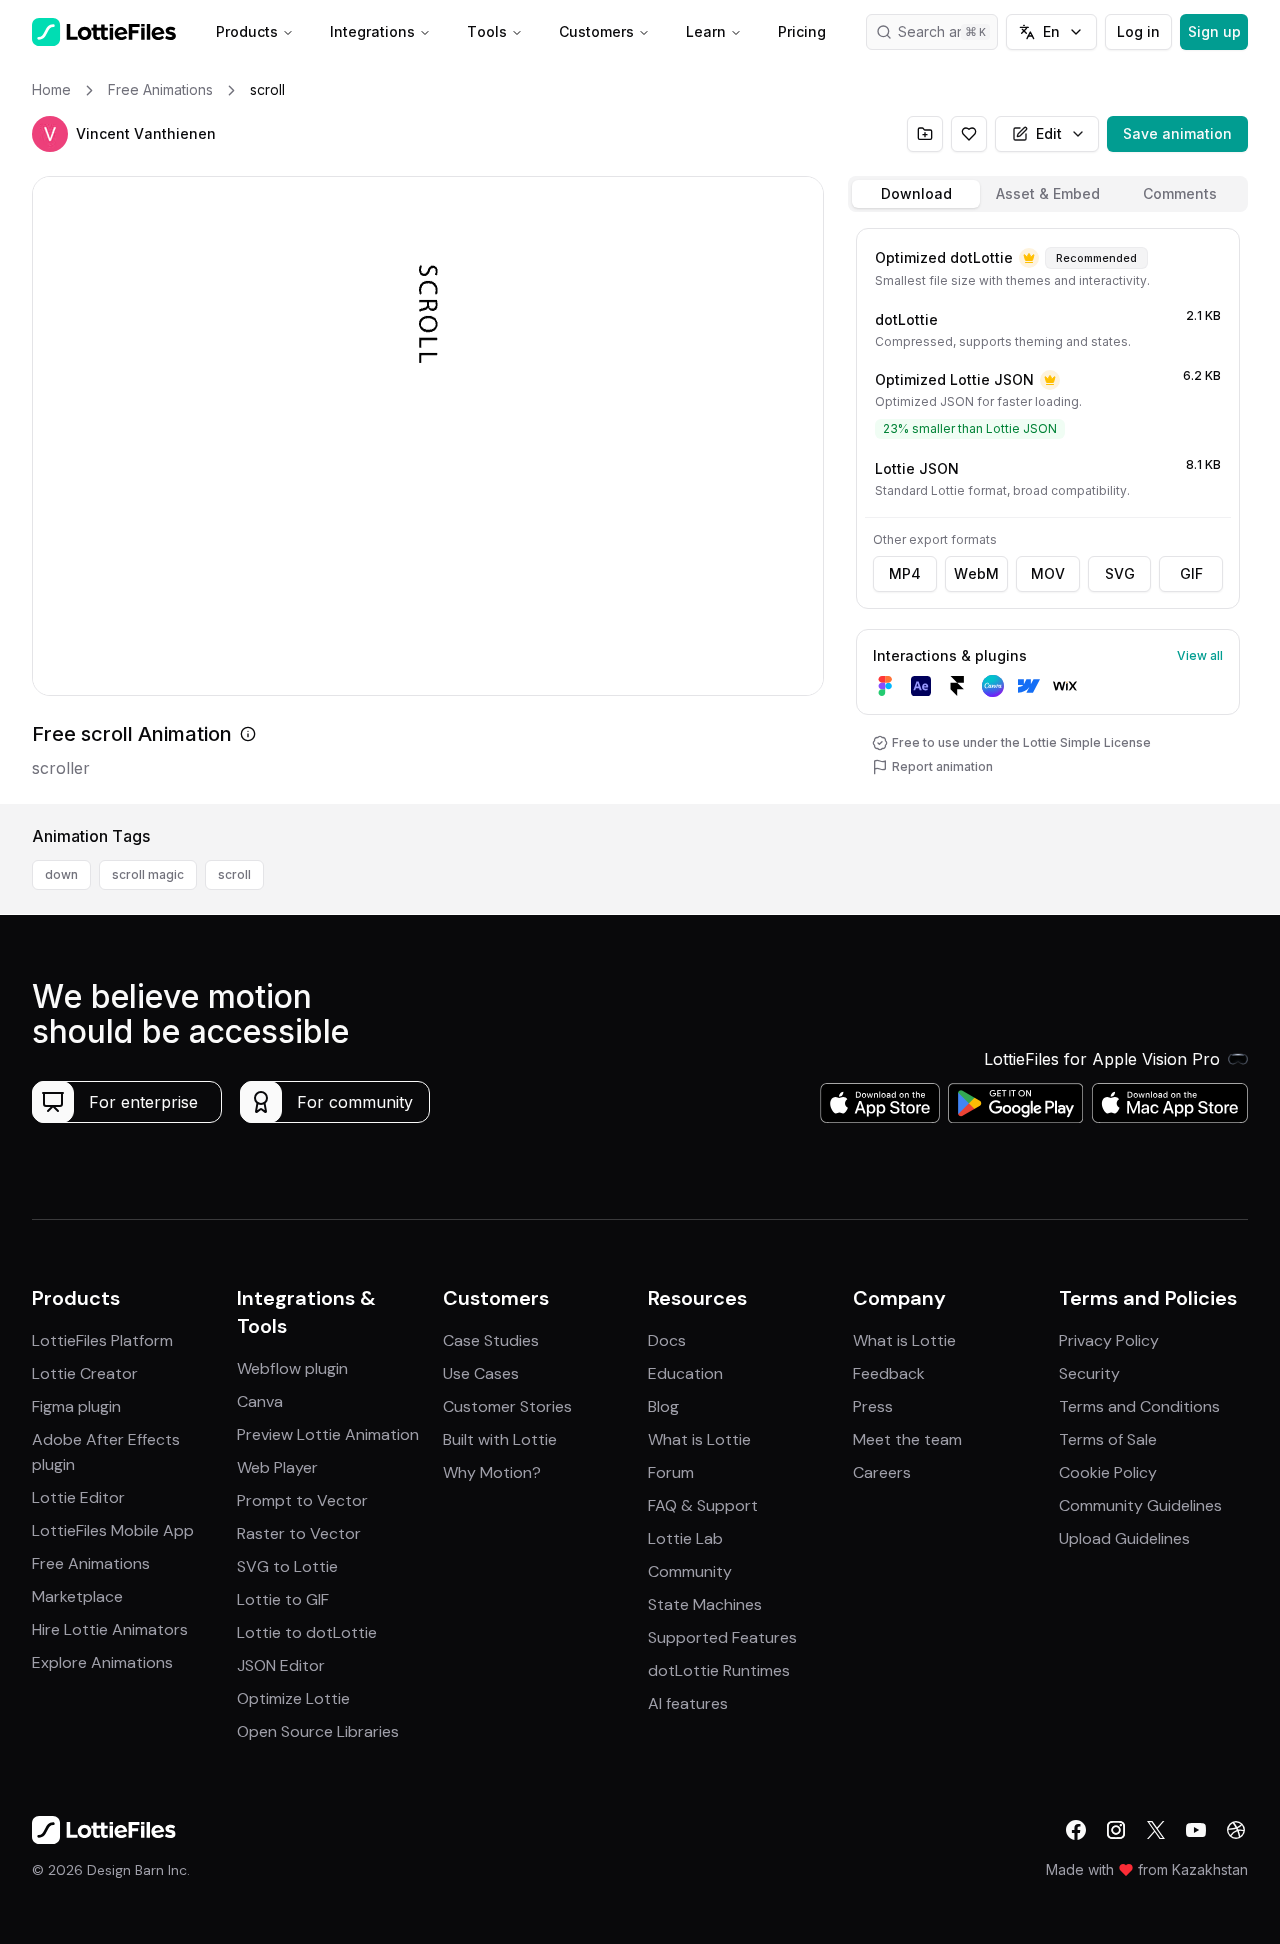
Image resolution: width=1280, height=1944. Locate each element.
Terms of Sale (1108, 1439)
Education (685, 1373)
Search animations (948, 31)
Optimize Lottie (293, 1698)
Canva (260, 1401)
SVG (1120, 573)
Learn (706, 31)
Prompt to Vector (302, 1500)
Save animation (1177, 133)
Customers (596, 31)
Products (247, 31)
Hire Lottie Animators (110, 1629)
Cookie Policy (1108, 1472)
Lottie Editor (78, 1497)
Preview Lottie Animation (328, 1434)
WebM (976, 573)
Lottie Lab (685, 1538)
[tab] (916, 194)
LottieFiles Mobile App (113, 1530)
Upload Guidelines (1124, 1538)
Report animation (942, 766)
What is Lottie (699, 1439)
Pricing (802, 31)
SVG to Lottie (287, 1566)
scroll (234, 874)
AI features (688, 1703)
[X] (1156, 1830)
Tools (487, 31)
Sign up (1214, 31)
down (61, 874)
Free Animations (91, 1563)
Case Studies (491, 1340)
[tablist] (1048, 194)
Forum (671, 1472)
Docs (667, 1340)
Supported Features (722, 1637)
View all (1200, 655)
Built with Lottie (500, 1439)
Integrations (372, 31)
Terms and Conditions (1139, 1406)
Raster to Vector (299, 1533)
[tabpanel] (1048, 512)
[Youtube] (1196, 1830)
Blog (663, 1406)
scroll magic (148, 874)
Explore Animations (102, 1662)
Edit (1049, 133)
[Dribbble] (1236, 1830)
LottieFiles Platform (102, 1340)
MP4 (905, 573)
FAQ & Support (703, 1505)
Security (1089, 1373)
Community (690, 1571)
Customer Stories (507, 1406)
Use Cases (481, 1373)
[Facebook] (1076, 1830)
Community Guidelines (1140, 1505)
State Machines (705, 1604)
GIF (1191, 573)
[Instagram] (1116, 1830)
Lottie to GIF (283, 1599)
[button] (50, 134)
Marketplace (77, 1596)
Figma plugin (76, 1406)
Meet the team (907, 1439)
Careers (882, 1472)
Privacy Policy (1109, 1340)
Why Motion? (492, 1472)
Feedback (889, 1373)
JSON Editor (281, 1665)
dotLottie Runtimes (719, 1670)
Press (873, 1406)
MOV (1048, 573)
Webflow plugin (292, 1368)
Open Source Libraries (318, 1731)
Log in (1138, 31)
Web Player (277, 1467)
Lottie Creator (85, 1373)
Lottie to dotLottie (307, 1632)
